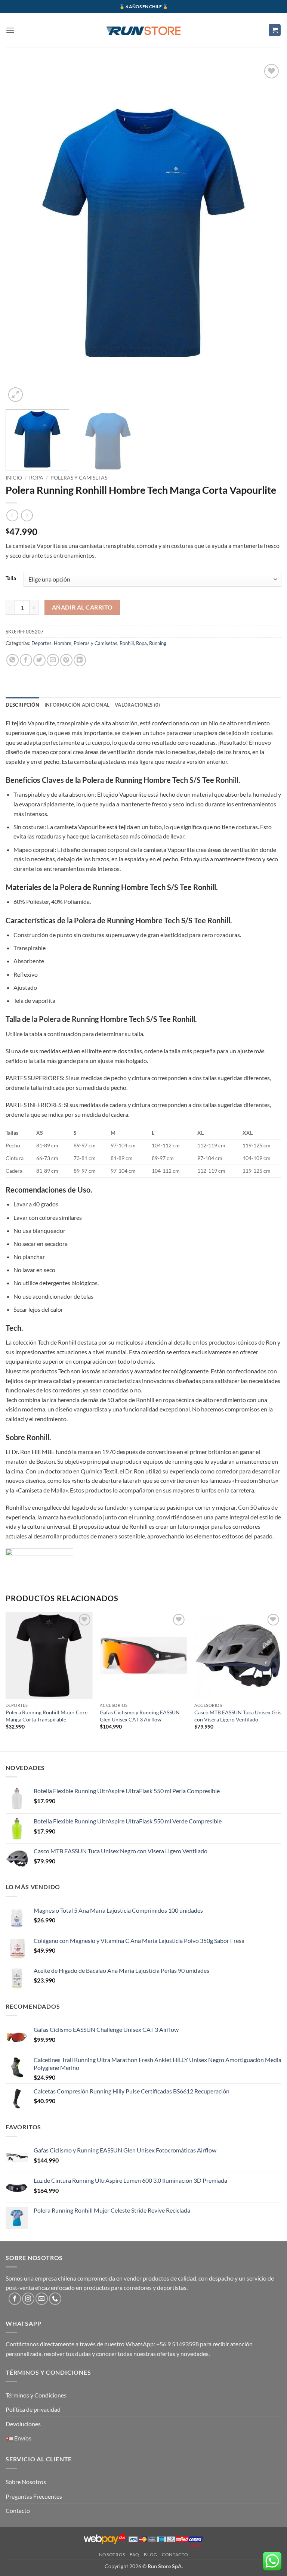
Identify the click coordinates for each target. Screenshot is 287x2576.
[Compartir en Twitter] (39, 660)
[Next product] (12, 515)
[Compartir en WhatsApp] (13, 660)
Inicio (14, 478)
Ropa (36, 478)
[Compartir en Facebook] (26, 660)
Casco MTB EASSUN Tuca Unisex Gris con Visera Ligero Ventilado (238, 1716)
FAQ (135, 2555)
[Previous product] (27, 515)
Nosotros (112, 2555)
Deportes (41, 643)
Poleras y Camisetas (79, 478)
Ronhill (127, 643)
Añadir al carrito (82, 607)
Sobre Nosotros (26, 2482)
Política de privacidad (33, 2409)
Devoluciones (23, 2424)
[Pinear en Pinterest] (66, 660)
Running (158, 643)
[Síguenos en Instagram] (28, 2299)
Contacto (18, 2510)
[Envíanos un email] (42, 2299)
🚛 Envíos (18, 2438)
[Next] (266, 233)
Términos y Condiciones (36, 2395)
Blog (150, 2555)
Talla (11, 579)
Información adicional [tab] (77, 705)
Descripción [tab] (22, 705)
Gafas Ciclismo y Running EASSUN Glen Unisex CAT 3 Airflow (140, 1716)
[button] (10, 30)
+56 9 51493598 (178, 2344)
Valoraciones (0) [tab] (137, 705)
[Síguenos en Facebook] (15, 2299)
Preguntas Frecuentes (34, 2496)
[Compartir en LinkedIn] (80, 660)
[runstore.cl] (143, 30)
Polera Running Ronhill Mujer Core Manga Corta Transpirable (47, 1716)
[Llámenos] (55, 2299)
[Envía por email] (53, 660)
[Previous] (21, 233)
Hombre (63, 643)
